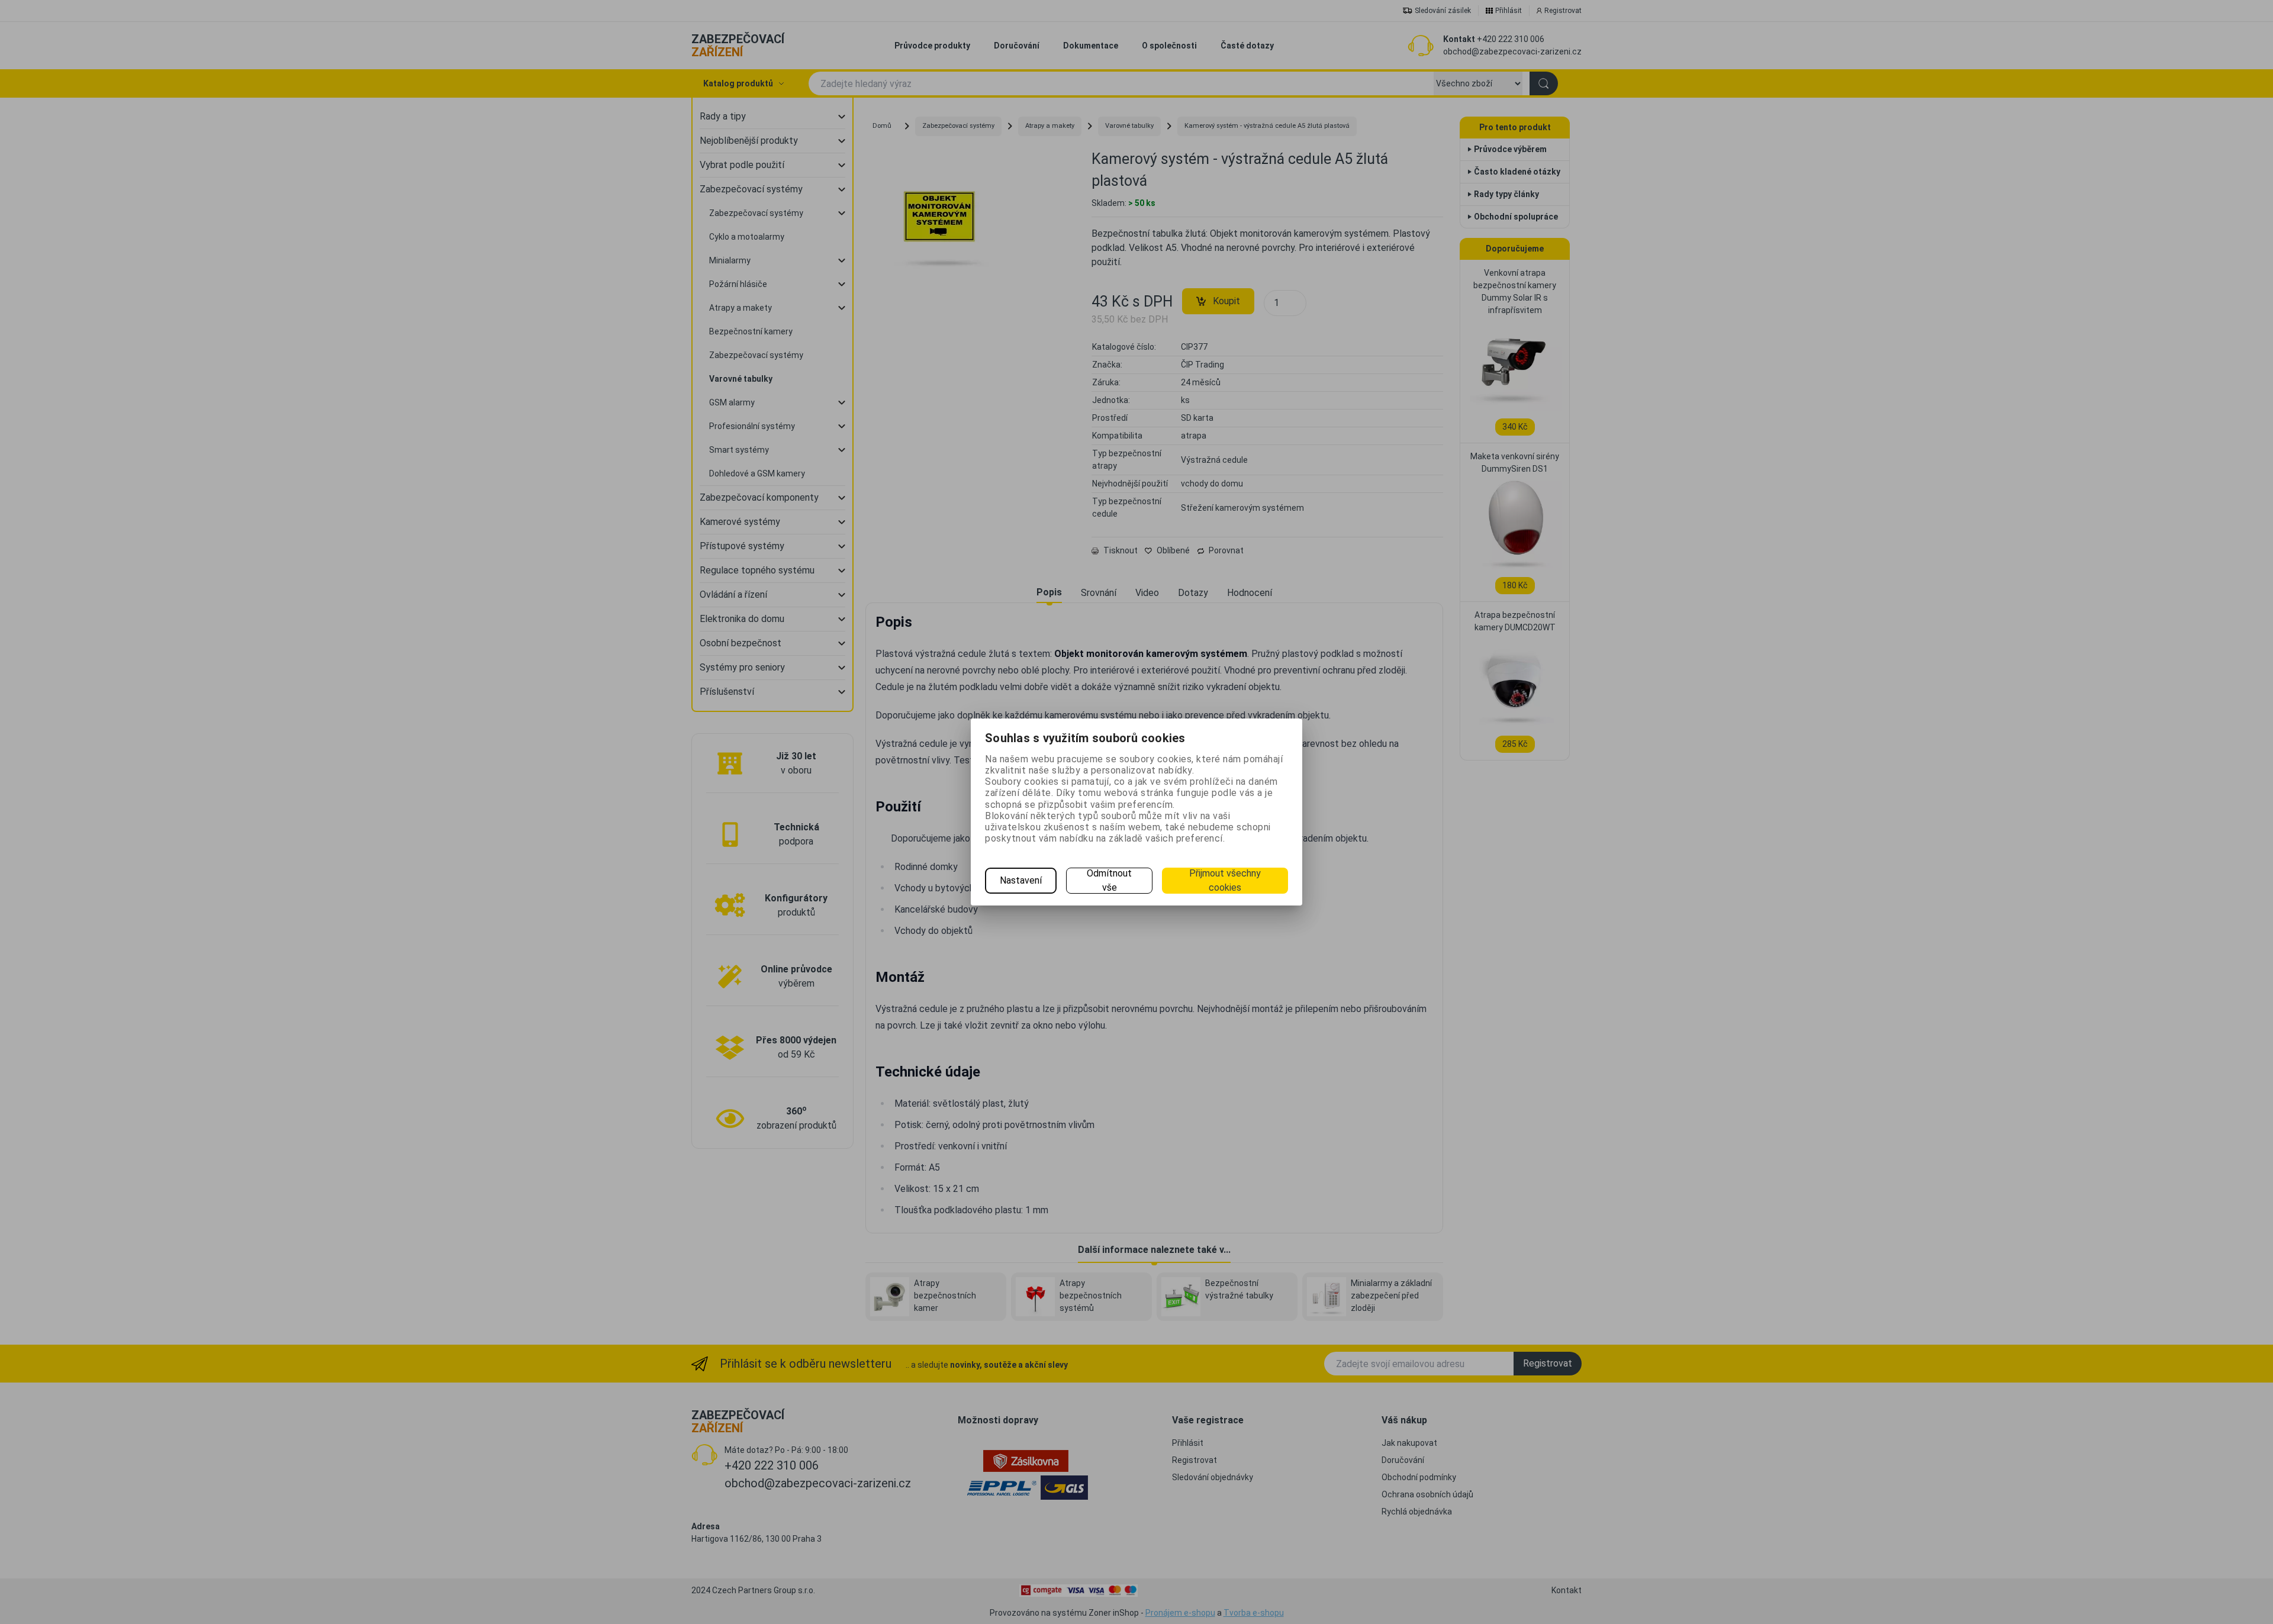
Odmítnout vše (1109, 880)
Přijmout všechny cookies (1225, 880)
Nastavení (1021, 880)
